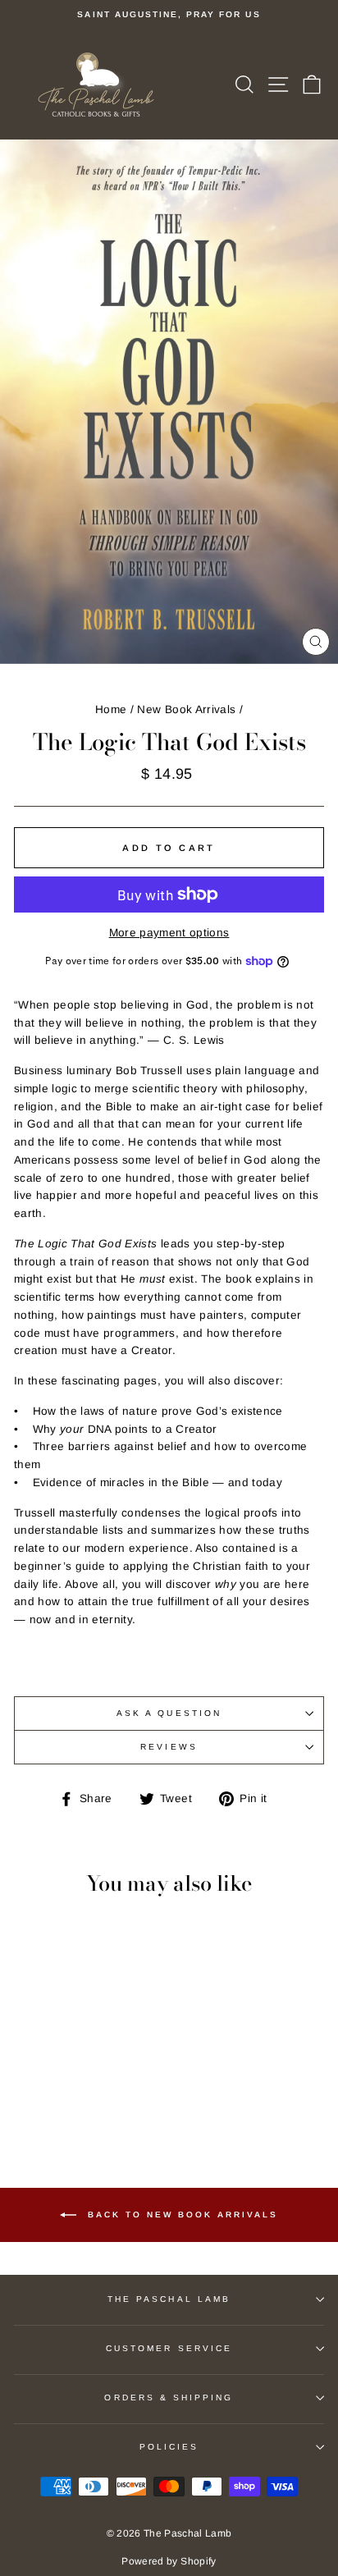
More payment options (169, 933)
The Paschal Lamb (169, 2299)
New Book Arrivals (186, 709)
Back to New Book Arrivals (180, 2214)
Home (111, 709)
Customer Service (169, 2348)
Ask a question (169, 1713)
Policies (169, 2447)
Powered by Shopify (169, 2561)
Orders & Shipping (169, 2398)
